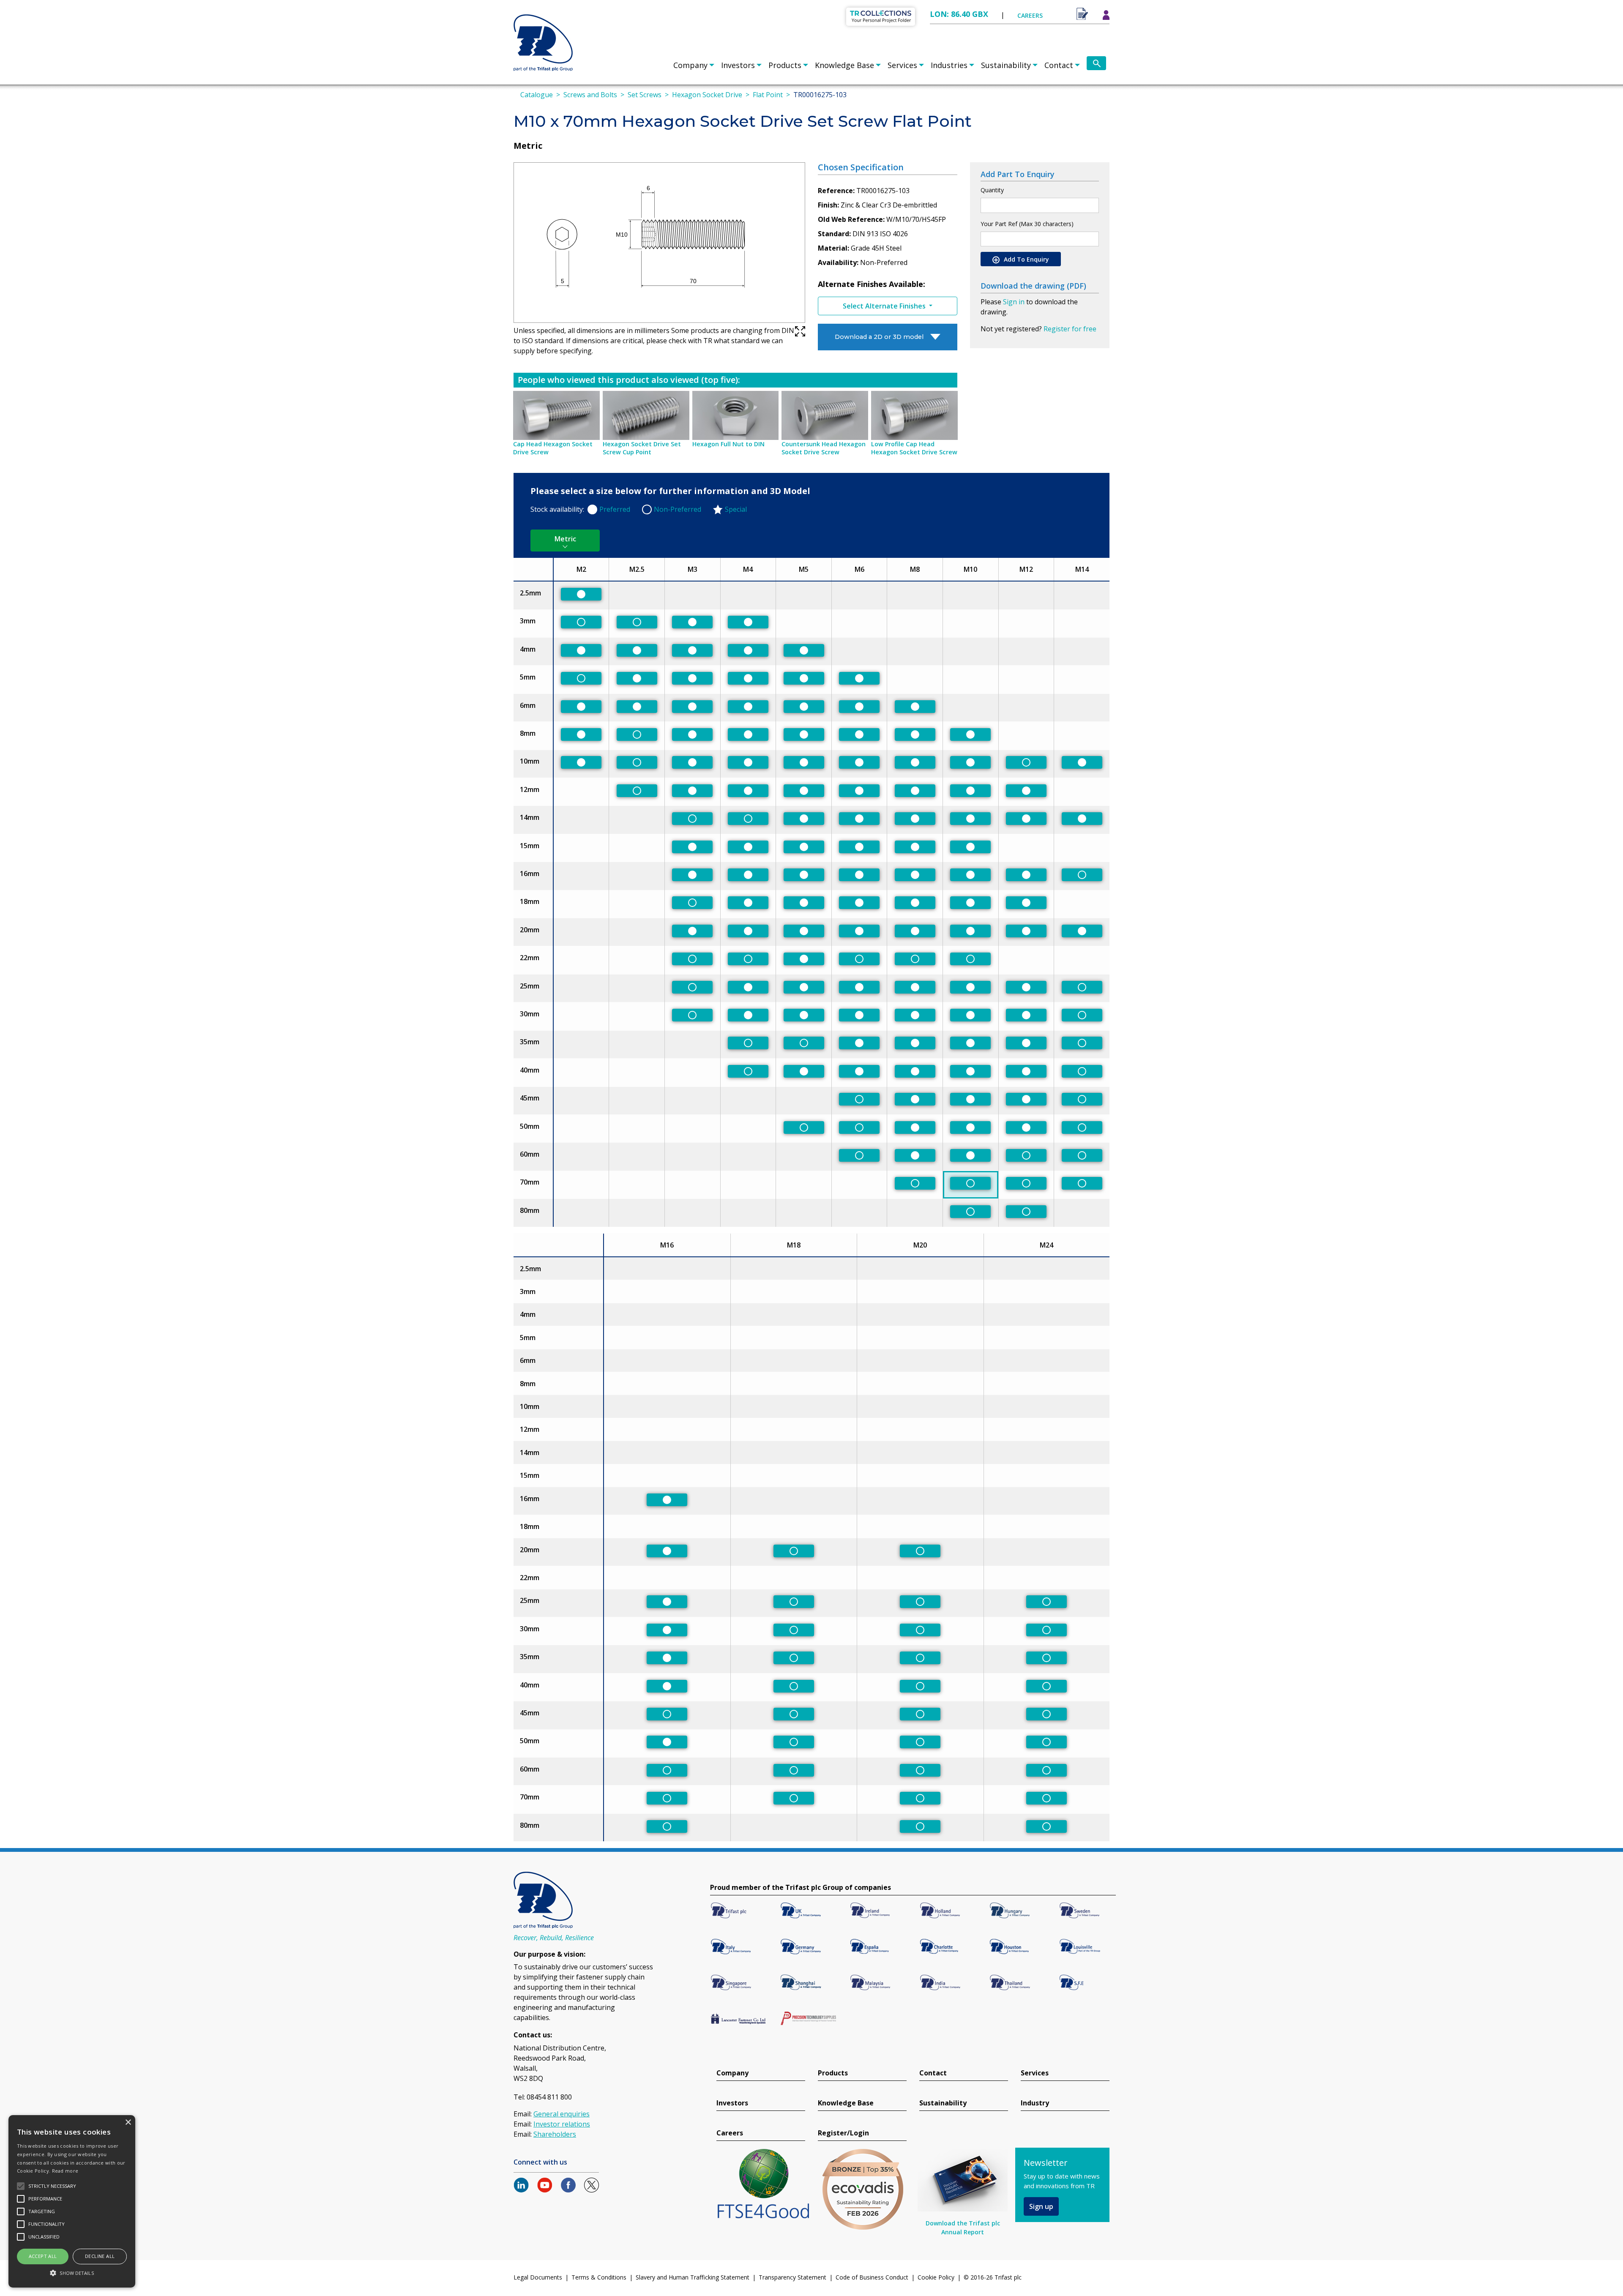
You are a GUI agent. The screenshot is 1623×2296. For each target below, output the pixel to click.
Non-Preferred (678, 509)
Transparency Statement (792, 2277)
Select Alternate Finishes (885, 306)
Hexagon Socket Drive (707, 95)
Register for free (1070, 329)
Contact (1059, 65)
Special (736, 509)
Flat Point (768, 95)
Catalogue (537, 95)
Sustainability (1006, 65)
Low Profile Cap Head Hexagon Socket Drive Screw (914, 448)
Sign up (1041, 2206)
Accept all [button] (43, 2256)
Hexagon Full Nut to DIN (728, 444)
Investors (738, 65)
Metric (565, 539)
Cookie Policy (936, 2277)
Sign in (1014, 302)
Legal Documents (538, 2277)
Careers (730, 2133)
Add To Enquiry (1026, 259)
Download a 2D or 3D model (879, 337)
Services (902, 65)
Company (690, 65)
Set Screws (645, 95)
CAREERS (1030, 15)
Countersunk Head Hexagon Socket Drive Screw (824, 448)
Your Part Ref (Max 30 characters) (1027, 224)
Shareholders (555, 2134)
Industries (949, 65)
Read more (65, 2171)
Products (785, 65)
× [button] (128, 2123)
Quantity (992, 190)
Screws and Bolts (590, 95)
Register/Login (843, 2133)
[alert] (72, 2201)
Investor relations (562, 2124)
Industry (1035, 2103)
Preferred (615, 509)
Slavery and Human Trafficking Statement (693, 2277)
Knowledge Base (844, 65)
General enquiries (561, 2114)
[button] (72, 2273)
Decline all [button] (100, 2256)
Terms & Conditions (599, 2277)
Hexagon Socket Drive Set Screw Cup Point (642, 448)
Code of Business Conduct (872, 2277)
